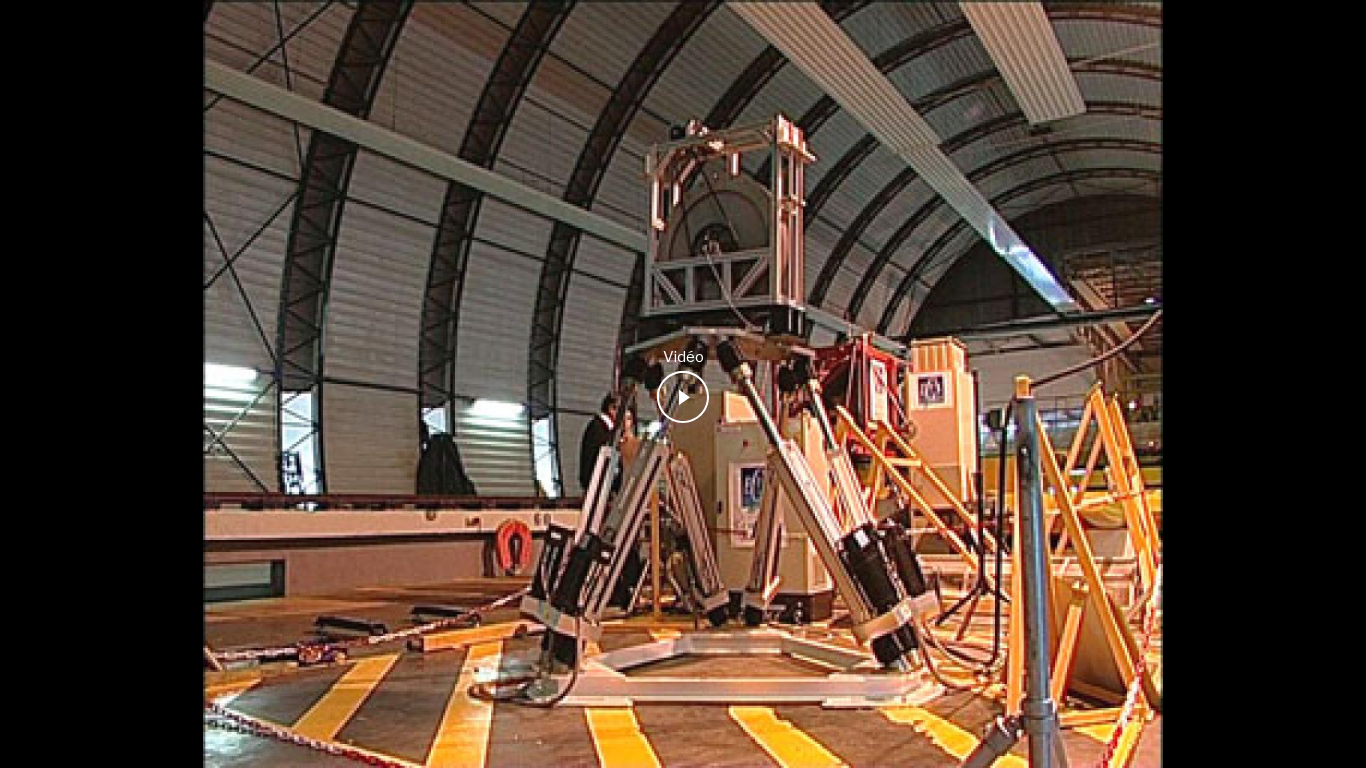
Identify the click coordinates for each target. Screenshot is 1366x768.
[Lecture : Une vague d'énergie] (683, 397)
